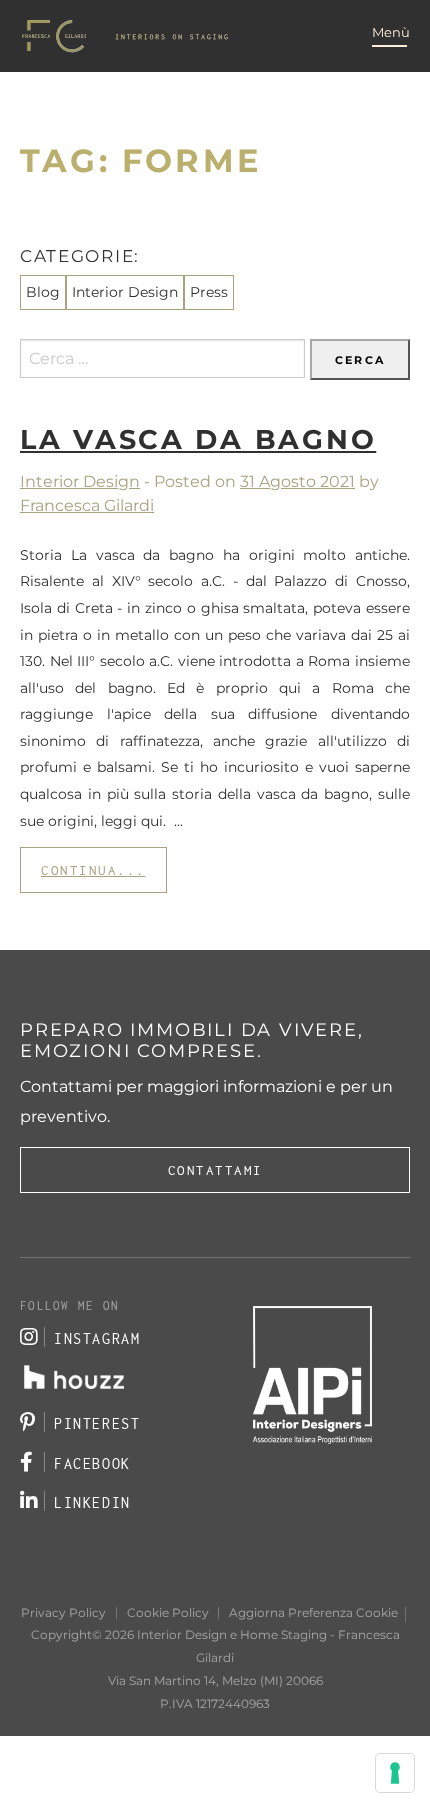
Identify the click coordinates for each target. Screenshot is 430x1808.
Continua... (93, 870)
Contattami (215, 1170)
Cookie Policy (168, 1613)
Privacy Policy (63, 1613)
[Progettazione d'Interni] (125, 36)
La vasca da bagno (198, 439)
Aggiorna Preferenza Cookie (313, 1613)
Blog (43, 292)
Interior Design (80, 481)
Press (209, 292)
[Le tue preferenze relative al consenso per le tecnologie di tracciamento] (395, 1773)
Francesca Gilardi (87, 505)
